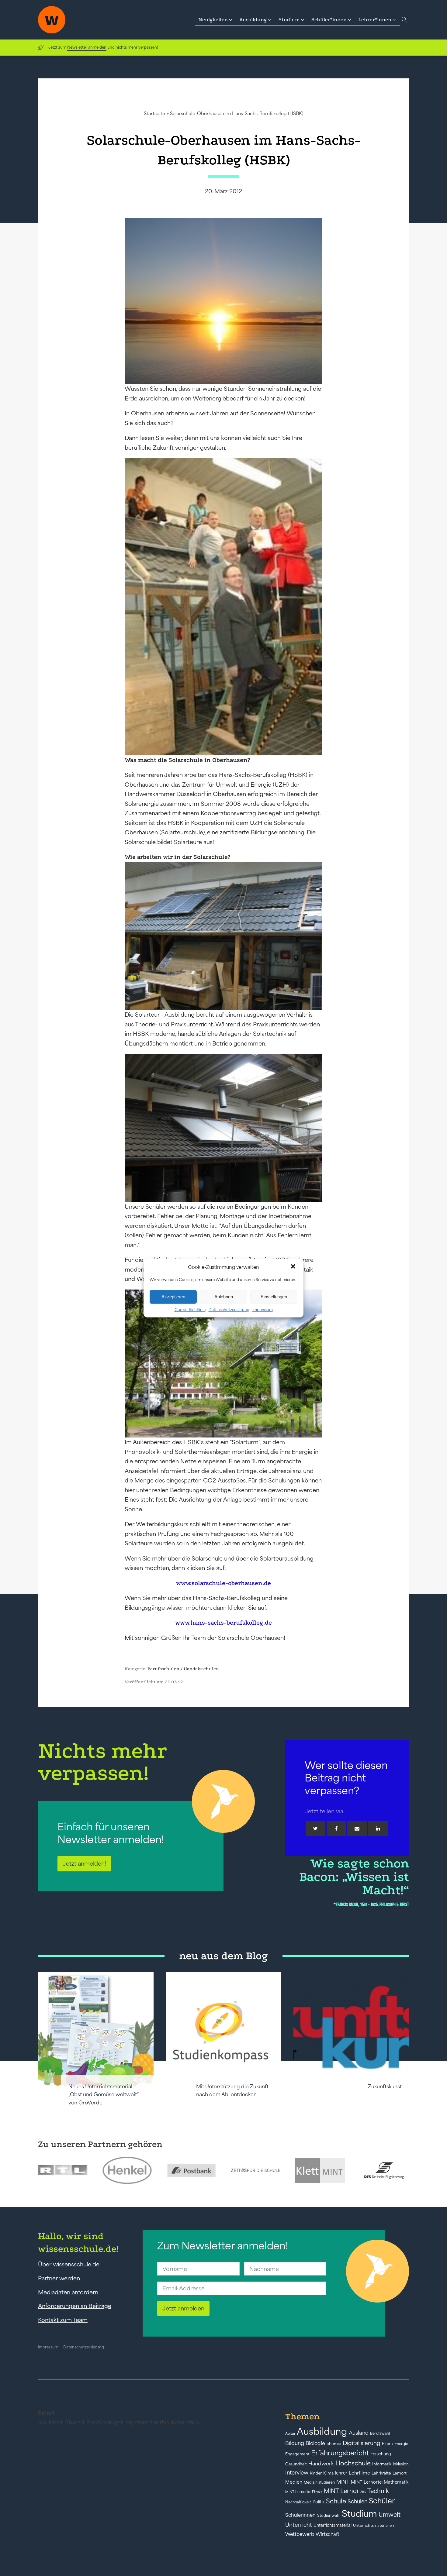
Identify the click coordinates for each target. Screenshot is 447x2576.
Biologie (315, 2443)
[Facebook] (336, 1829)
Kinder (316, 2473)
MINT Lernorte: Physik (304, 2492)
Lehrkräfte (381, 2473)
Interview (297, 2473)
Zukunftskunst (385, 2087)
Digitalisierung (362, 2443)
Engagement (297, 2454)
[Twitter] (315, 1829)
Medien (294, 2482)
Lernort (400, 2473)
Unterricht (299, 2525)
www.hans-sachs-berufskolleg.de (223, 1623)
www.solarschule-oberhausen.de (223, 1583)
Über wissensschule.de (69, 2264)
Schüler (382, 2501)
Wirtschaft (327, 2534)
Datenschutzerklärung (229, 1309)
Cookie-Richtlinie (190, 1309)
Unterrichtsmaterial (333, 2525)
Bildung (295, 2443)
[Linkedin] (378, 1829)
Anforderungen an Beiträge (75, 2306)
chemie (334, 2444)
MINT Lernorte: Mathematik (380, 2482)
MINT (343, 2482)
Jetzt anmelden (183, 2308)
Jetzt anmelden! (84, 1863)
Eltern (387, 2444)
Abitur (290, 2433)
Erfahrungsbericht (340, 2453)
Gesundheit (296, 2464)
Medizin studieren (319, 2482)
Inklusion (401, 2464)
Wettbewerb (300, 2534)
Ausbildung (322, 2431)
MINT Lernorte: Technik (356, 2491)
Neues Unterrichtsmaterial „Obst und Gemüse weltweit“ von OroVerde (104, 2095)
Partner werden (59, 2278)
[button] (294, 1267)
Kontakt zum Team (63, 2320)
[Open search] (404, 20)
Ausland (359, 2433)
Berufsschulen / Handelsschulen (183, 1669)
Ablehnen (224, 1297)
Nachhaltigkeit (298, 2502)
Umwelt (390, 2515)
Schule (336, 2501)
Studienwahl (329, 2515)
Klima (328, 2473)
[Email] (357, 1829)
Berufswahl (380, 2433)
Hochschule (353, 2463)
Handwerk (321, 2464)
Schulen (357, 2502)
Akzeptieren (173, 1297)
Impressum (263, 1309)
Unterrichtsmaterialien (374, 2525)
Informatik (382, 2464)
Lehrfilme (359, 2473)
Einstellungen (274, 1297)
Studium (359, 2514)
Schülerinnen (300, 2515)
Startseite (154, 113)
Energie (401, 2444)
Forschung (381, 2454)
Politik (319, 2502)
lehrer (341, 2473)
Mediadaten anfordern (68, 2292)
